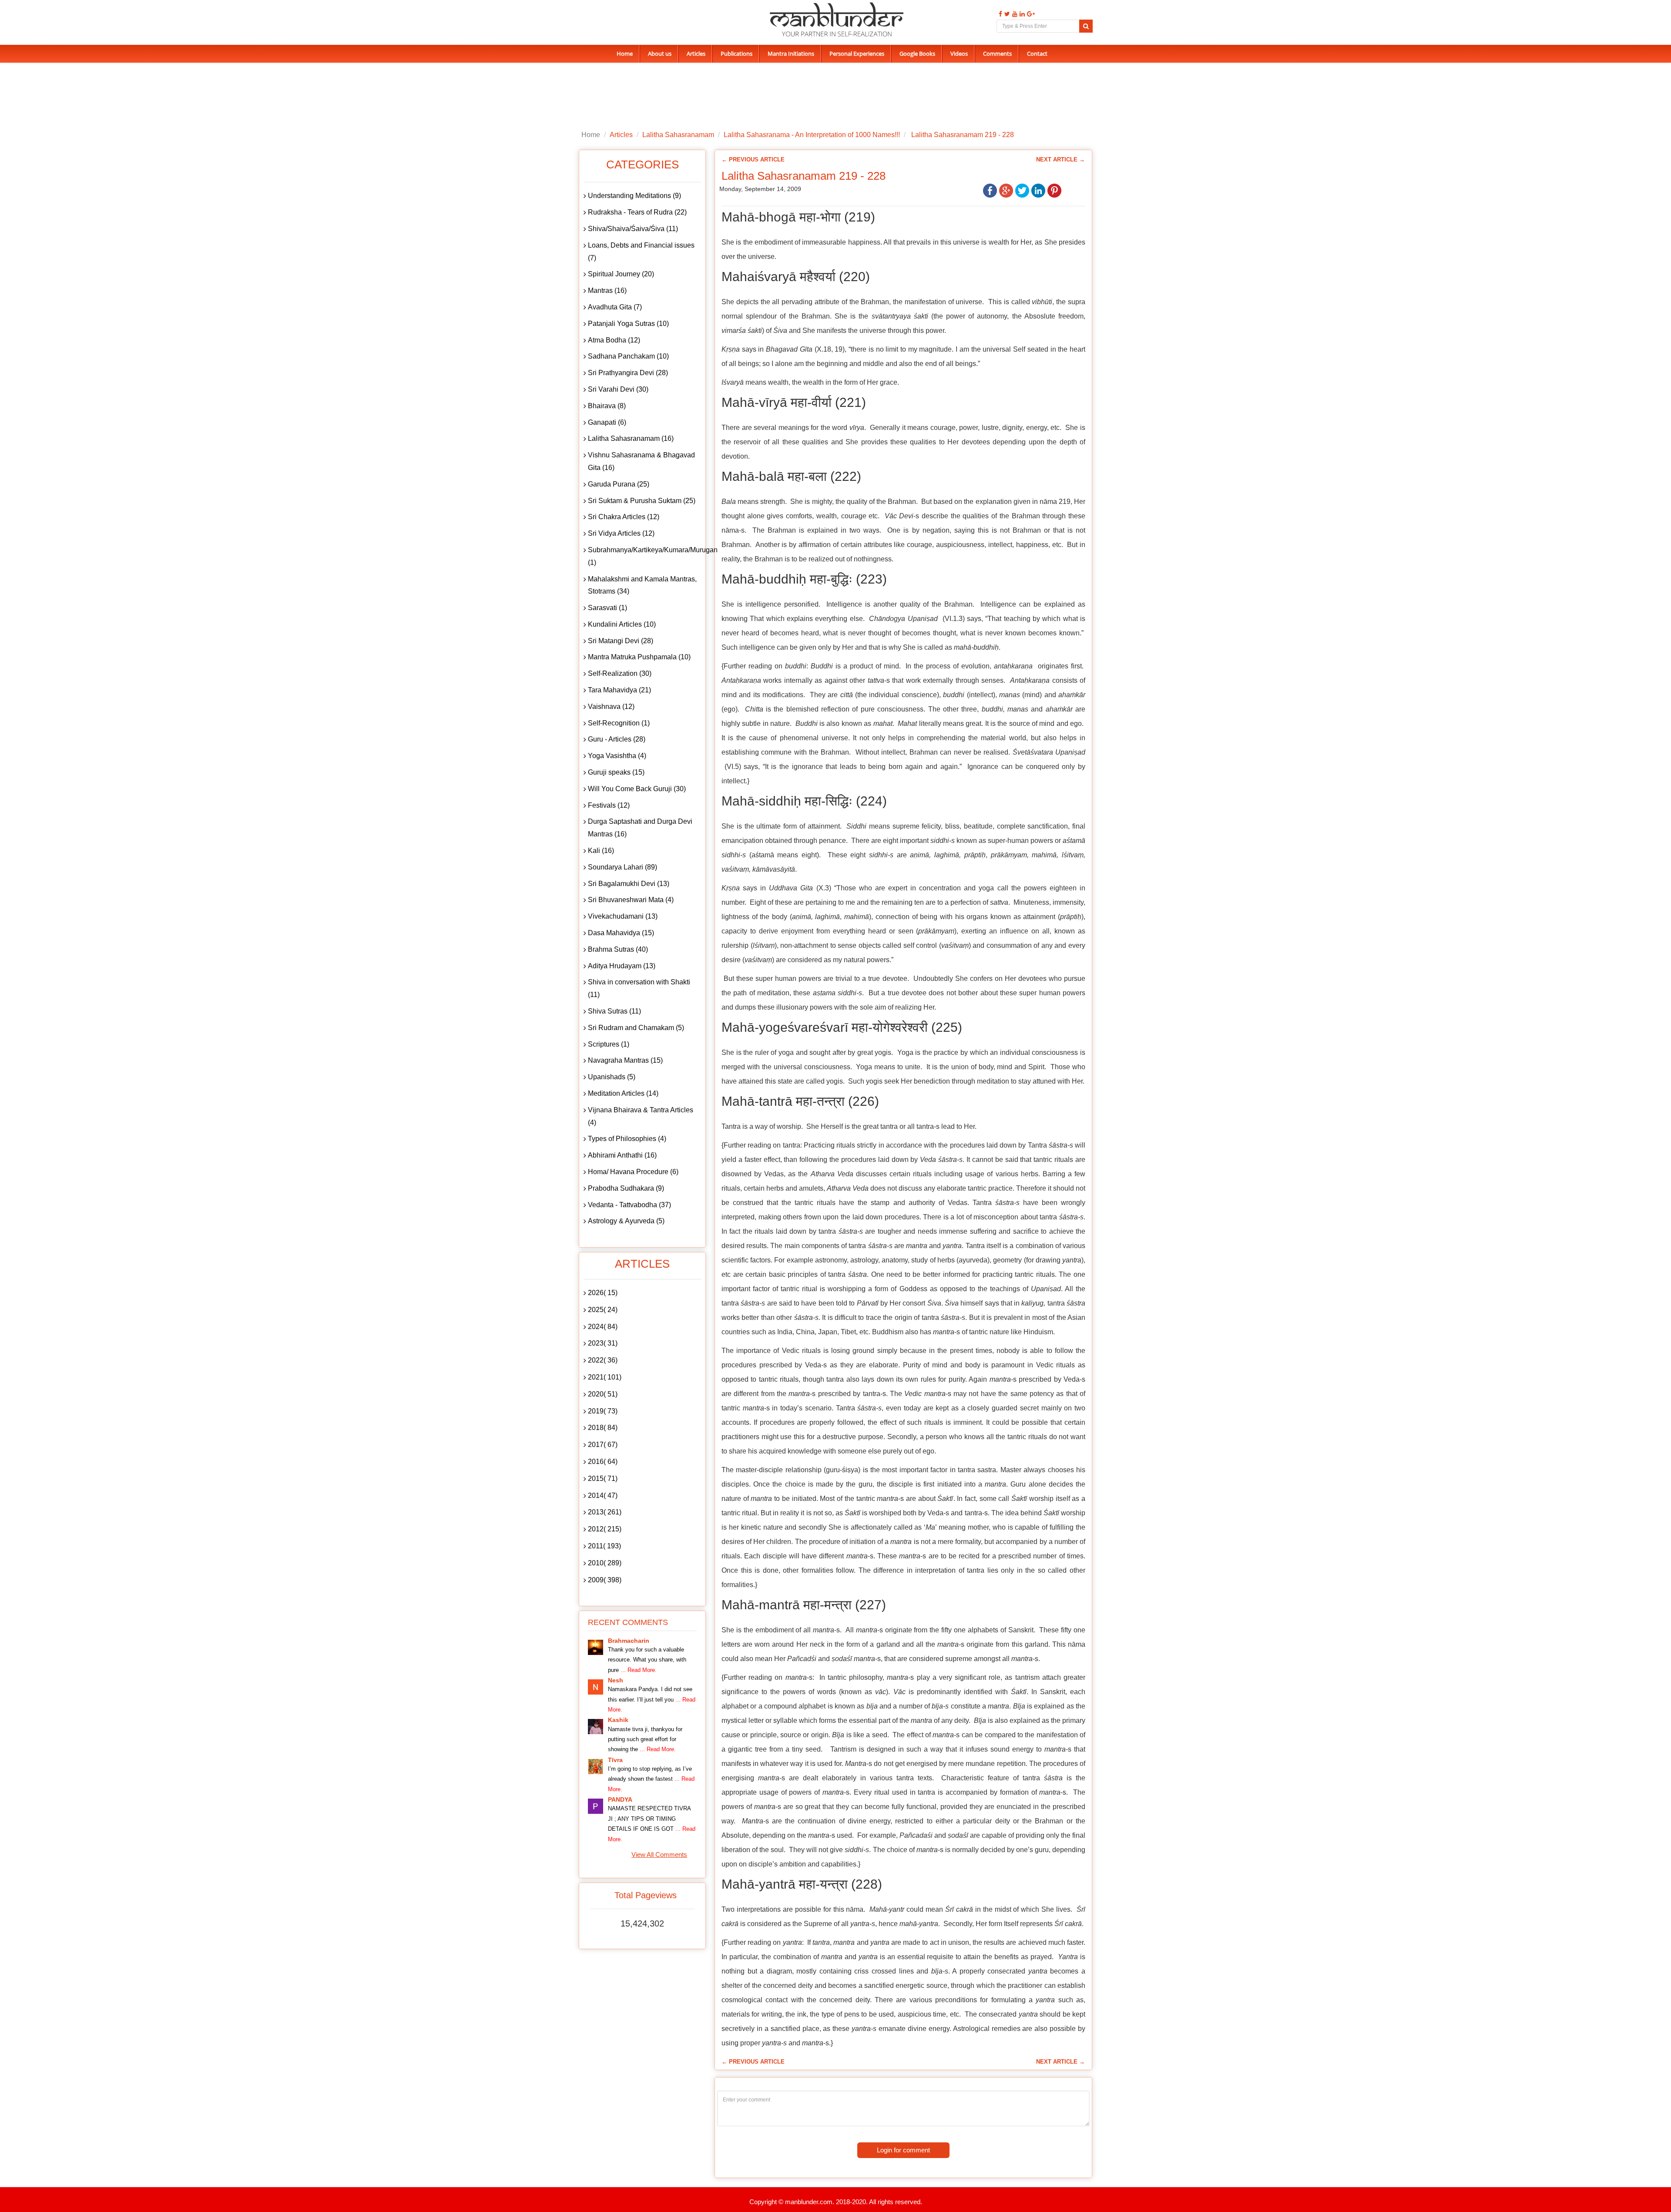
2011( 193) (604, 1546)
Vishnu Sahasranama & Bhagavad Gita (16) (641, 461)
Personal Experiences (857, 54)
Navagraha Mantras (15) (625, 1060)
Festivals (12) (609, 805)
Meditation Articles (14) (623, 1093)
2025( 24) (603, 1310)
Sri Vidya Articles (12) (621, 533)
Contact (1037, 54)
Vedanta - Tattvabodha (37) (629, 1205)
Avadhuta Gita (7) (615, 307)
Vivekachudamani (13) (623, 916)
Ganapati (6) (607, 422)
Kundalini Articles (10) (622, 624)
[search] (1086, 26)
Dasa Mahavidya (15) (621, 933)
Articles (696, 54)
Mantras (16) (607, 290)
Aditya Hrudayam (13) (622, 966)
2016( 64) (603, 1462)
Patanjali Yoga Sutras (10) (628, 324)
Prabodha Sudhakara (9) (626, 1188)
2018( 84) (603, 1428)
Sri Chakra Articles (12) (624, 517)
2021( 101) (605, 1377)
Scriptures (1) (609, 1044)
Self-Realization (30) (620, 673)
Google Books (917, 54)
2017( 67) (603, 1445)
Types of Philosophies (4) (627, 1139)
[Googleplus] (1030, 14)
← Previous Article (753, 159)
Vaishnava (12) (611, 707)
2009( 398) (605, 1580)
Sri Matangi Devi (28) (621, 641)
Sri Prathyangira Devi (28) (628, 373)
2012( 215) (605, 1529)
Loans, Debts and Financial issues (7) (641, 252)
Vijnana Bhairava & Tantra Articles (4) (641, 1116)
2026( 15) (603, 1293)
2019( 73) (603, 1411)
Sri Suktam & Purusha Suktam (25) (642, 501)
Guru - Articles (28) (617, 739)
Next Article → (1060, 159)
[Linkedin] (1021, 14)
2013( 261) (605, 1512)
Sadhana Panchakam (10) (628, 356)
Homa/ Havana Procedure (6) (633, 1172)
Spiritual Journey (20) (621, 274)
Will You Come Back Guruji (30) (637, 789)
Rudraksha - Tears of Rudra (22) (637, 212)
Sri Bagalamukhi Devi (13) (629, 884)
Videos (959, 54)
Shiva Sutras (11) (614, 1011)
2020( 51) (603, 1394)
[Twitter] (1006, 14)
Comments (997, 54)
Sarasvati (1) (607, 608)
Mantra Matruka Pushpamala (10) (639, 657)
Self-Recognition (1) (619, 723)
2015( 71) (603, 1479)
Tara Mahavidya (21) (619, 690)
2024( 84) (603, 1327)
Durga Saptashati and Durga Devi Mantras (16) (640, 828)
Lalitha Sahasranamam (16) (631, 438)
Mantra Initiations (791, 54)
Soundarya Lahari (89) (622, 867)
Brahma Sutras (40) (618, 949)
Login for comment (903, 2150)
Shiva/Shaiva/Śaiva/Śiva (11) (633, 229)
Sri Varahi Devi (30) (618, 389)
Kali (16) (601, 851)
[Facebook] (999, 14)
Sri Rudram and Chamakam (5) (636, 1028)
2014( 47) (603, 1495)
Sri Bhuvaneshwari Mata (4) (631, 900)
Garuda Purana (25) (619, 484)
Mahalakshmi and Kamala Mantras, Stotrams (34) (642, 585)
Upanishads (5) (612, 1077)
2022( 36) (603, 1360)
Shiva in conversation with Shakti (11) (639, 988)
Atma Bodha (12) (614, 340)
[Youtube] (1014, 14)
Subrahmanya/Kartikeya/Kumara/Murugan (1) (644, 556)
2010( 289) (605, 1563)
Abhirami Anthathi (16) (622, 1155)
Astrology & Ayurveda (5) (626, 1221)
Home (625, 54)
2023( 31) (603, 1343)
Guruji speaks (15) (616, 772)
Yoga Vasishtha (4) (617, 756)
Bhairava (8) (607, 406)
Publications (737, 54)
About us (660, 54)
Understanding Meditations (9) (634, 196)
